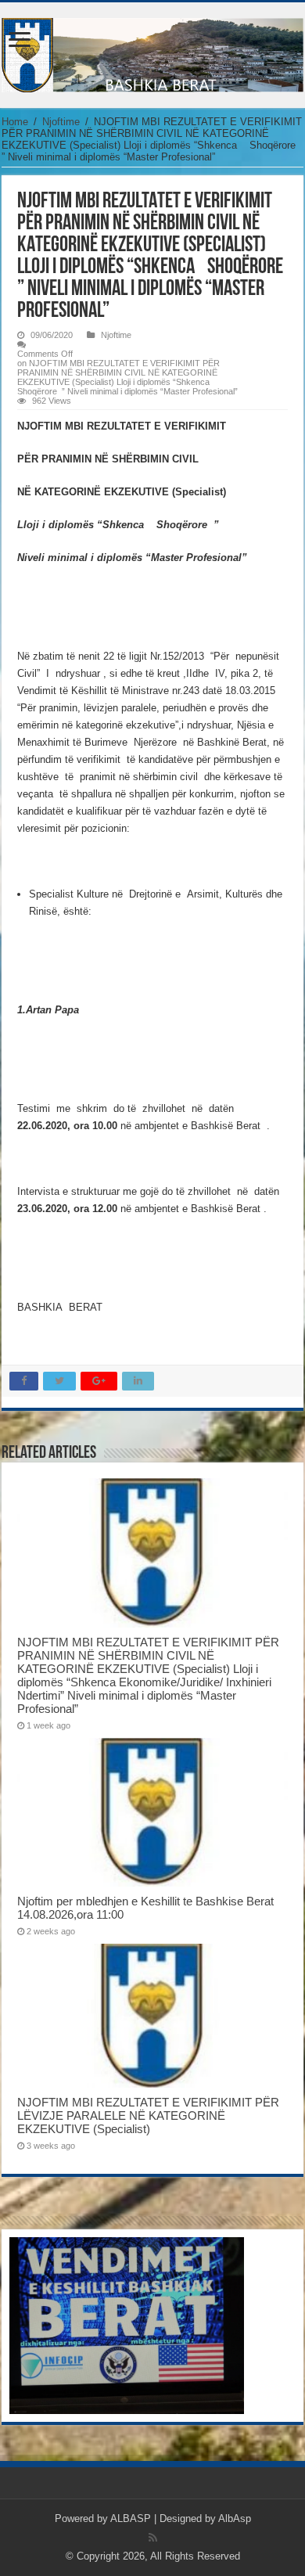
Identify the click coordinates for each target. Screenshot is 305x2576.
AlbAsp (235, 2518)
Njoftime (61, 122)
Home (15, 122)
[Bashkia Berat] (152, 52)
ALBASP (131, 2518)
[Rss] (153, 2538)
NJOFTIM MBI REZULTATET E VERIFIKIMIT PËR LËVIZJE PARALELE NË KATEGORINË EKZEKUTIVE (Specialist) (148, 2115)
